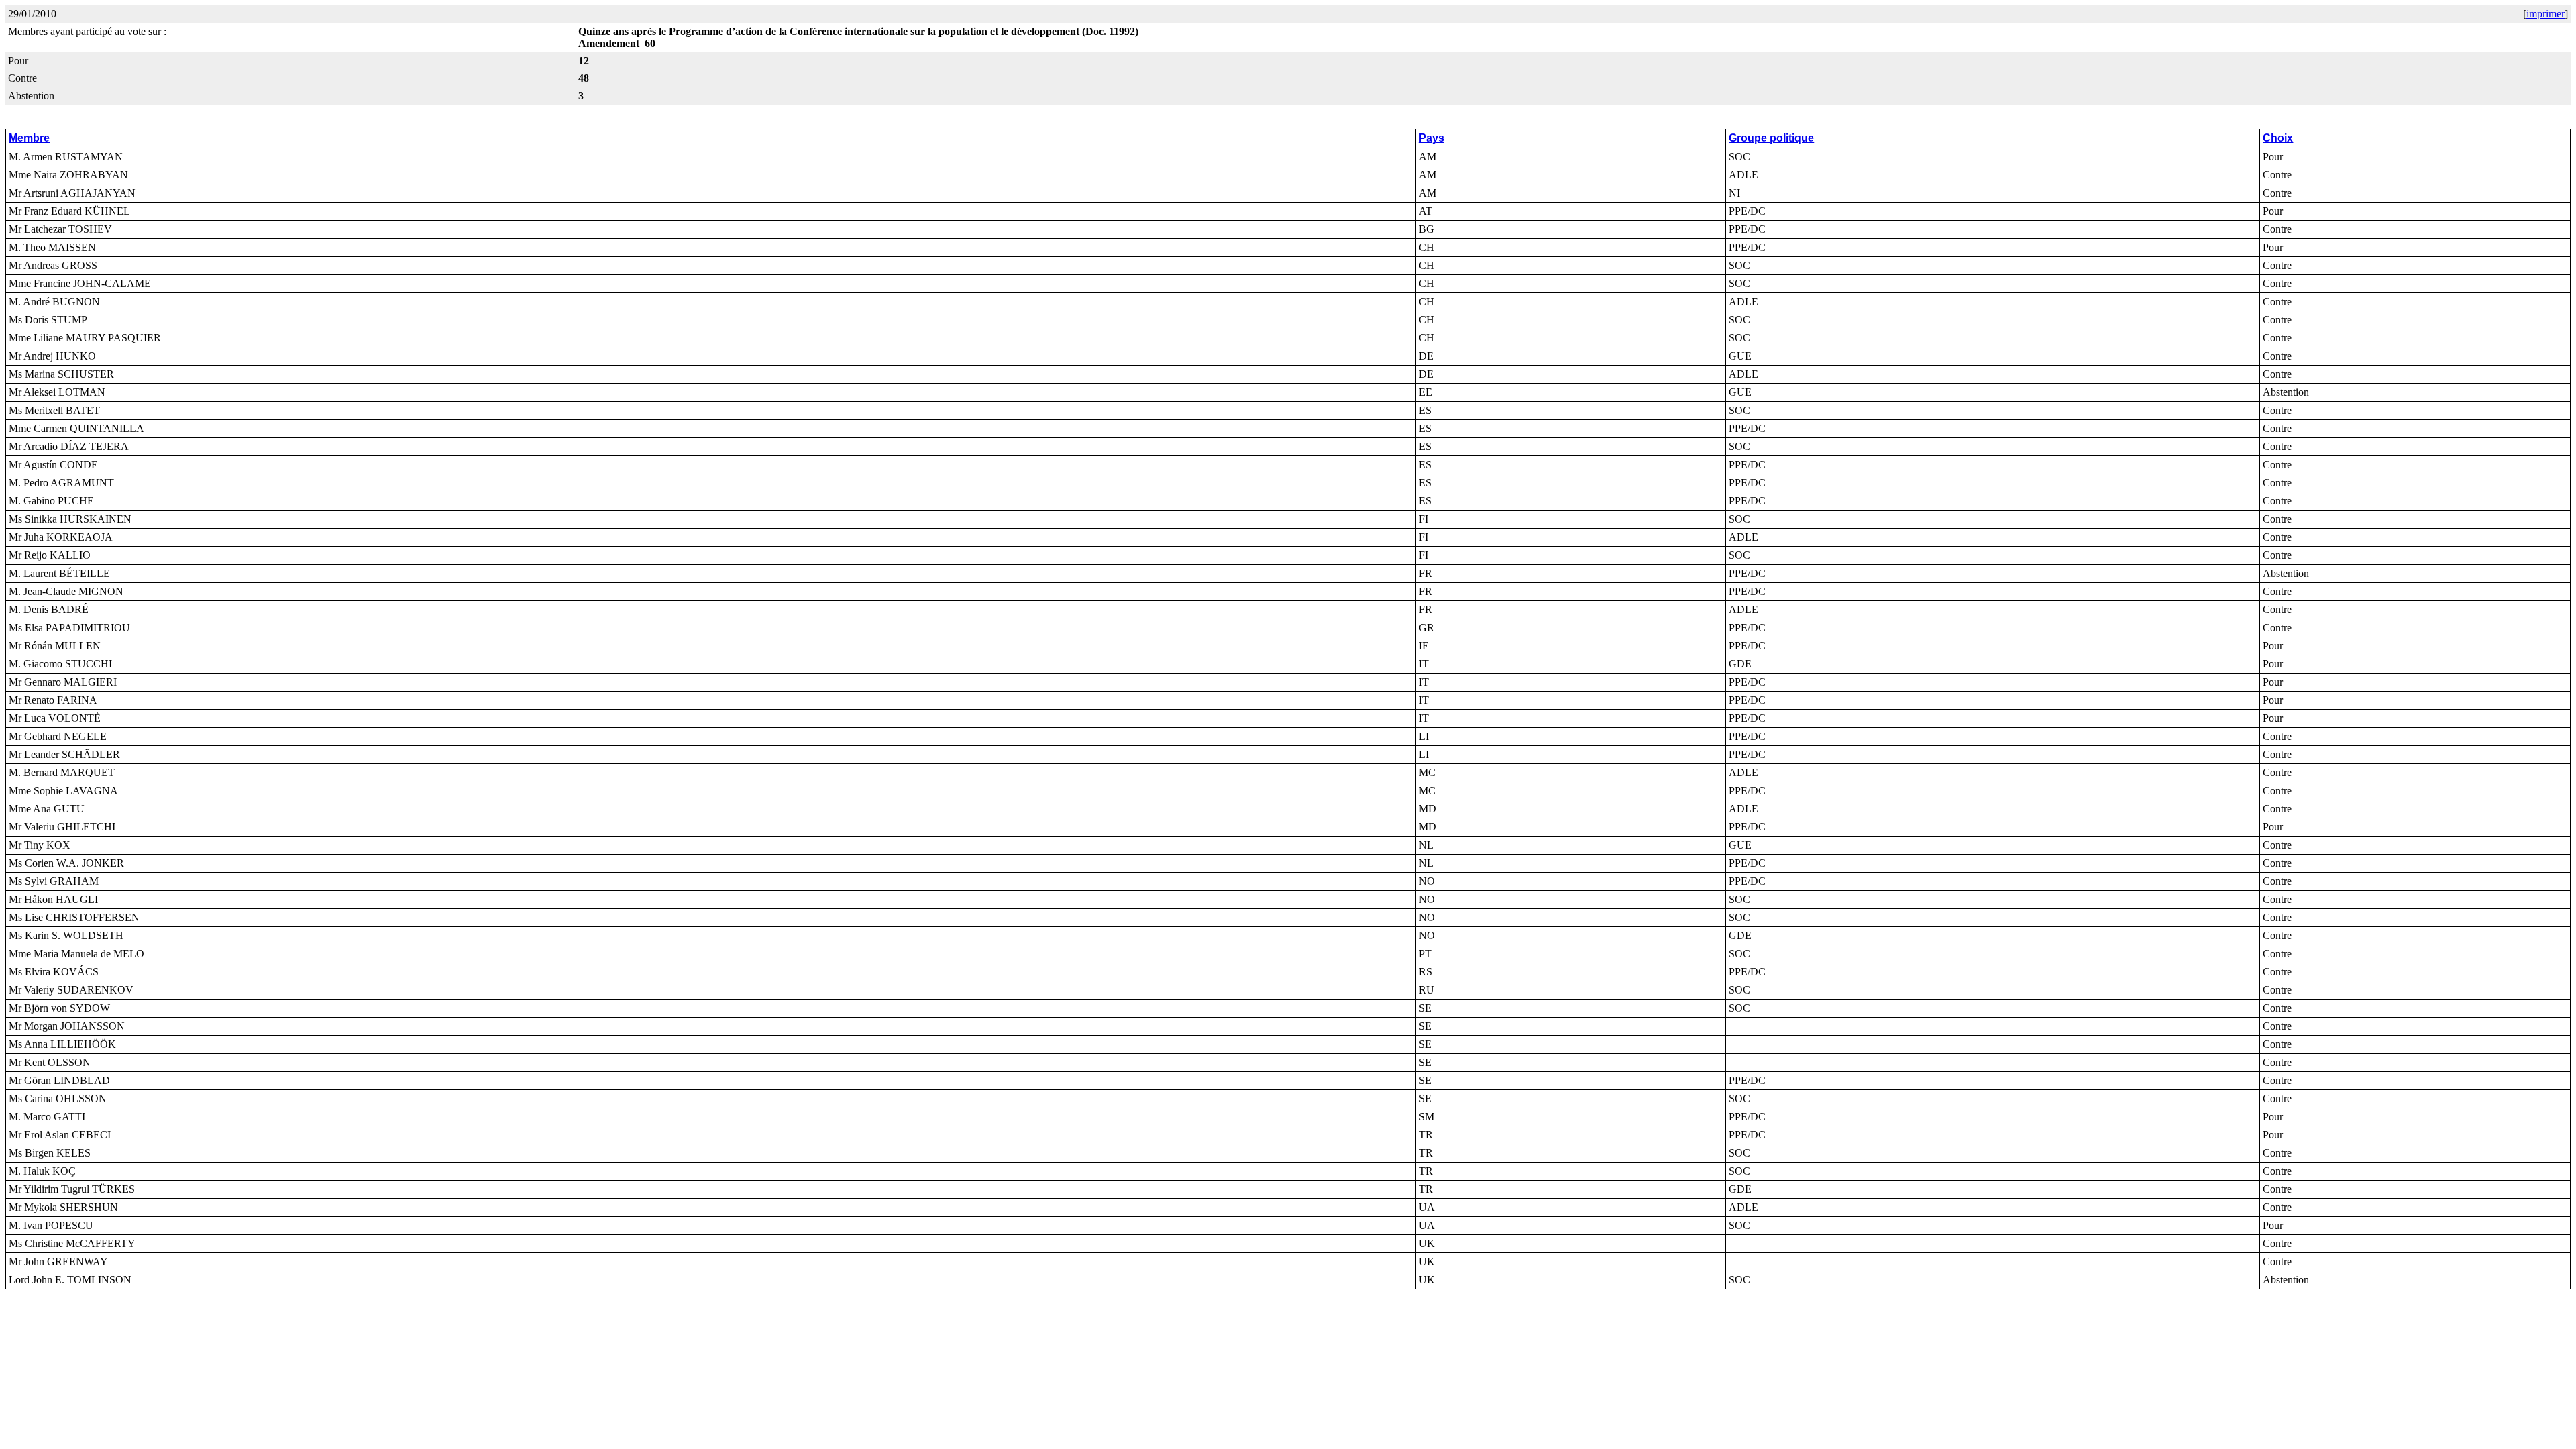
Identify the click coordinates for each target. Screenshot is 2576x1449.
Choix (2278, 138)
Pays (1432, 138)
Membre (29, 138)
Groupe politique (1771, 138)
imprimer (2545, 14)
